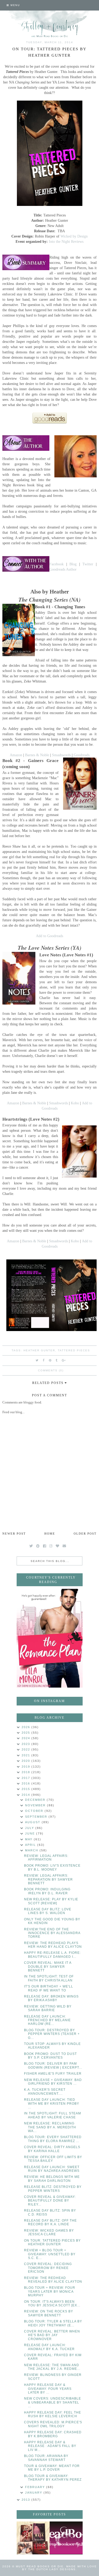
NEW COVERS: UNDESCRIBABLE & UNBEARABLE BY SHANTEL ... (53, 2402)
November (36, 1805)
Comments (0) (51, 1370)
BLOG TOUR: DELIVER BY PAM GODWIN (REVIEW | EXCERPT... (53, 2065)
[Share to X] (37, 1360)
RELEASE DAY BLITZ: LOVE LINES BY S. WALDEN (48, 1911)
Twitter (88, 564)
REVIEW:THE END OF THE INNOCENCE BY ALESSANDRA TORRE (52, 1933)
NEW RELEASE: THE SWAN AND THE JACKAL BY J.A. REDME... (52, 2367)
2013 (27, 2500)
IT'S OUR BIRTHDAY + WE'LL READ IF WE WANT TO (49, 1988)
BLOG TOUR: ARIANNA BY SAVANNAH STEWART (46, 2458)
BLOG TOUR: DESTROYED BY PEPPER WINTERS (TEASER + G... (52, 2034)
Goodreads (82, 755)
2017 (27, 1778)
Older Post (85, 1534)
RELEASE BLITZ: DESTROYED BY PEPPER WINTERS (53, 2189)
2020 (27, 1761)
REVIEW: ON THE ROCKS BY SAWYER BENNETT (49, 2313)
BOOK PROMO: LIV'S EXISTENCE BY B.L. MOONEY (52, 1867)
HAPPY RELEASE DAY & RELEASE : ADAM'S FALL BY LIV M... (50, 2446)
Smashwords (61, 755)
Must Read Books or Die (40, 2566)
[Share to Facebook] (44, 1360)
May (29, 1839)
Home (50, 1534)
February (36, 2487)
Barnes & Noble (37, 755)
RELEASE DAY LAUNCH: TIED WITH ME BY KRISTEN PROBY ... (52, 2103)
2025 (27, 1733)
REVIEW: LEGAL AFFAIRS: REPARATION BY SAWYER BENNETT (48, 1879)
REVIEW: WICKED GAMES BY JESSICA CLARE (49, 2232)
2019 (27, 1767)
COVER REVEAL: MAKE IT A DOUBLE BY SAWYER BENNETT (48, 1967)
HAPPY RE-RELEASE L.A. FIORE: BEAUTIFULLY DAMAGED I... (52, 1955)
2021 (27, 1755)
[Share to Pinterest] (50, 1360)
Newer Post (14, 1534)
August (33, 1822)
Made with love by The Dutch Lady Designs (60, 2568)
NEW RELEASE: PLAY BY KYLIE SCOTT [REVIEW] (51, 1901)
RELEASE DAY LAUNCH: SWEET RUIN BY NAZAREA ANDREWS (52, 2169)
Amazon (16, 755)
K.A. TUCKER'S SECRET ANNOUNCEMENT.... (45, 2092)
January (34, 2493)
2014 (27, 1795)
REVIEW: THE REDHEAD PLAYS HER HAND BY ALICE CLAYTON (53, 1945)
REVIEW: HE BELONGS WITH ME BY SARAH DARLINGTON (52, 2179)
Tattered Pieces (74, 1350)
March (32, 1850)
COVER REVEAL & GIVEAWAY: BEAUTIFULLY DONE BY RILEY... (50, 2201)
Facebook (56, 564)
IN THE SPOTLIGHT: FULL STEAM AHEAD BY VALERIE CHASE (53, 2115)
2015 (27, 1789)
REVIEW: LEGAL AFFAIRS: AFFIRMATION (46, 1858)
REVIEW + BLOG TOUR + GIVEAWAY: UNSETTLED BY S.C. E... (50, 2254)
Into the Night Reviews (66, 241)
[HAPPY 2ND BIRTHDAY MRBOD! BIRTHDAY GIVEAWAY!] (33, 2538)
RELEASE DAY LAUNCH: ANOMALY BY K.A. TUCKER (49, 2347)
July (30, 1828)
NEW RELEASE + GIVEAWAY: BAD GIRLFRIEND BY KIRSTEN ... (53, 2082)
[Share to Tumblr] (57, 1360)
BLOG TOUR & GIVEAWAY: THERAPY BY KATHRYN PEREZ (53, 2478)
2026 (27, 1727)
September (37, 1817)
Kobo (75, 1103)
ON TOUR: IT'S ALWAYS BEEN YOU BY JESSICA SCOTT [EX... (52, 2303)
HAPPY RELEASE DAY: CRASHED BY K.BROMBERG (53, 2434)
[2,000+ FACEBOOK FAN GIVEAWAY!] (66, 2538)
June (31, 1833)
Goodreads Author (63, 569)
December (36, 1800)
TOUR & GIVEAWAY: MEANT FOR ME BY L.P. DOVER (52, 2468)
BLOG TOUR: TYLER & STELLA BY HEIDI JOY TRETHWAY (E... (53, 2323)
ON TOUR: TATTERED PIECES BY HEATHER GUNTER (52, 2242)
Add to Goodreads (49, 936)
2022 (27, 1749)
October (35, 1811)
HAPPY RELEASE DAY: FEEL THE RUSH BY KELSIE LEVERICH (53, 2414)
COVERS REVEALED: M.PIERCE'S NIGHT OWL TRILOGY (53, 2424)
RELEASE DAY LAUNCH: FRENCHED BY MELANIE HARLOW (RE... (47, 2020)
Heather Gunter (39, 1350)
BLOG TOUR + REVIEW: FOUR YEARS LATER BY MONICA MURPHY (50, 2291)
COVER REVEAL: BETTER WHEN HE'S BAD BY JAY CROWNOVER (52, 2335)
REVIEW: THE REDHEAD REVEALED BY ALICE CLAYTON (53, 2280)
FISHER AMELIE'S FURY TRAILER (53, 2074)
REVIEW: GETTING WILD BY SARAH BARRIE (48, 2008)
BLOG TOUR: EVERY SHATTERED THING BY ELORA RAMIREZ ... (53, 2139)
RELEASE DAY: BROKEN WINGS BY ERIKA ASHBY (51, 1998)
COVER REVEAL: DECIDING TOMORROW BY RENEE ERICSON (48, 2268)
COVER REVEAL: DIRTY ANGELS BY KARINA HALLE (52, 2149)
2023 (27, 1744)
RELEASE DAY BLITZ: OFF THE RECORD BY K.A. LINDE (50, 2222)
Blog (73, 564)
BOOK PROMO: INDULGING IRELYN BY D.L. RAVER (47, 1891)
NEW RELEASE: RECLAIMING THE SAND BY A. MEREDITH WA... (50, 2127)
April (31, 1845)
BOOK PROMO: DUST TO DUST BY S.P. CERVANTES (50, 2056)
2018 (27, 1772)
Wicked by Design (74, 236)
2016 (27, 1783)
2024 (27, 1738)
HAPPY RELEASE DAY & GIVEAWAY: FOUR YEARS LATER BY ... (48, 2389)
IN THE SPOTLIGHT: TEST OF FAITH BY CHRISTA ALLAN (49, 1978)
